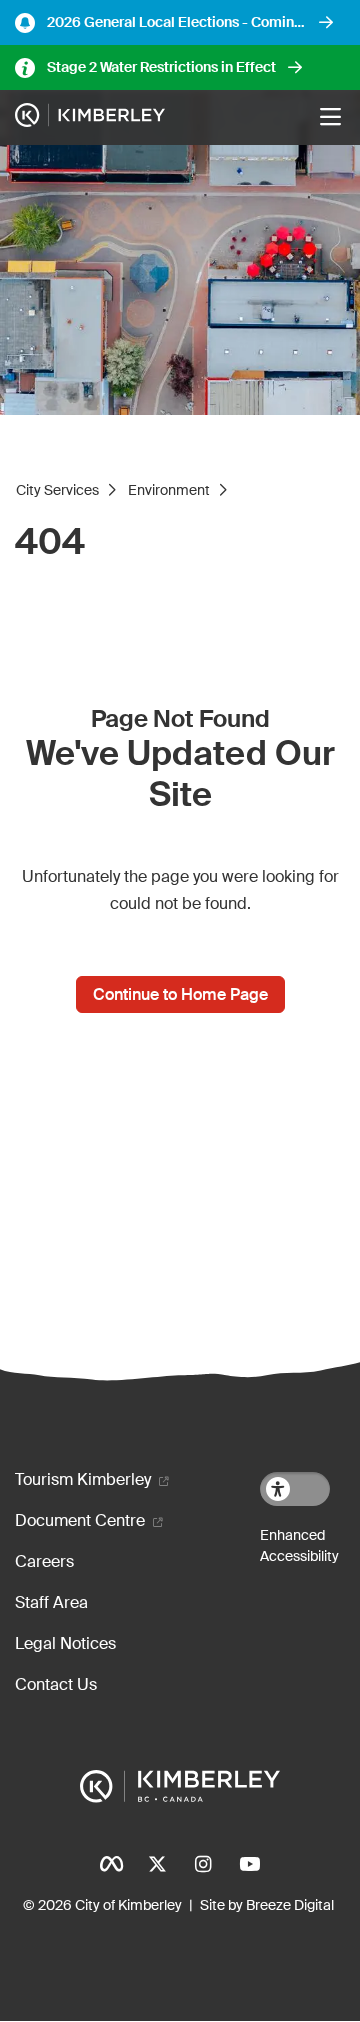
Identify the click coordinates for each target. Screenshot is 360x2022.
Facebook (111, 1864)
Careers (44, 1561)
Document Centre (80, 1520)
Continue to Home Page (180, 994)
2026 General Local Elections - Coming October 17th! (175, 23)
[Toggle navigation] (330, 117)
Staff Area (51, 1602)
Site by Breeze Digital (267, 1905)
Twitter (157, 1864)
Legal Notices (65, 1643)
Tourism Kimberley (83, 1479)
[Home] (90, 118)
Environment (169, 490)
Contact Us (56, 1684)
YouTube (249, 1864)
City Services (57, 490)
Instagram (203, 1864)
